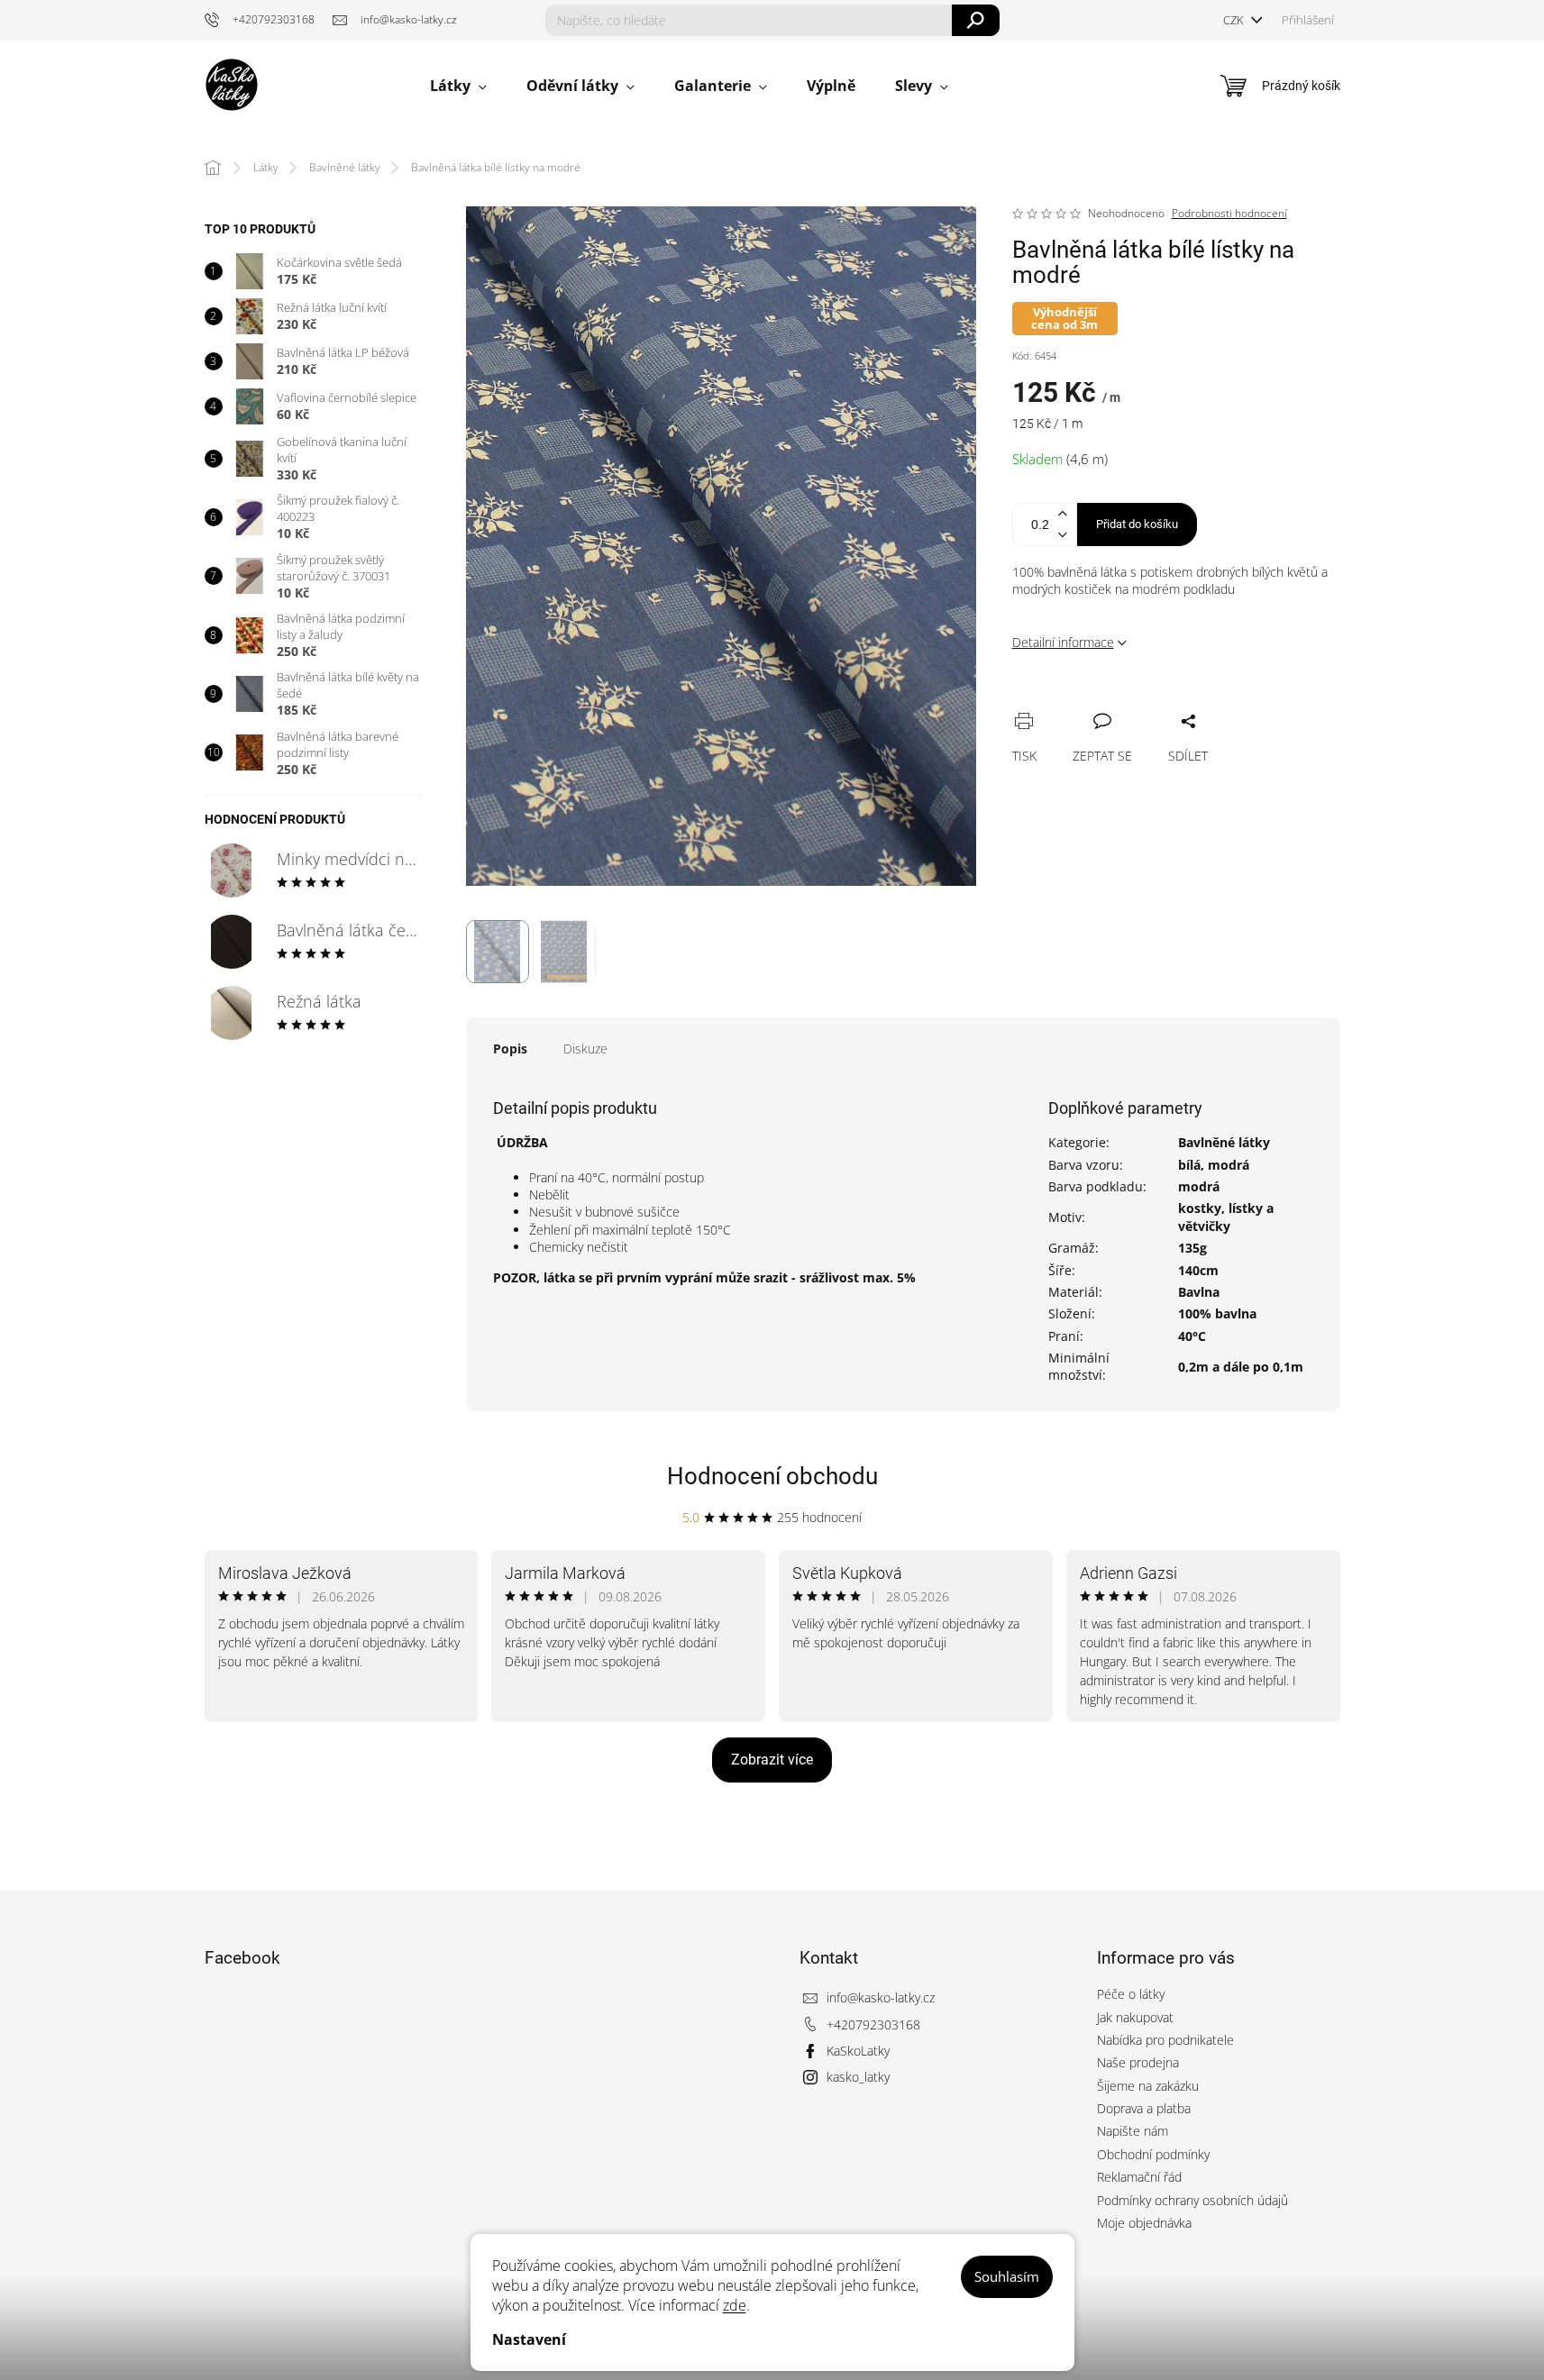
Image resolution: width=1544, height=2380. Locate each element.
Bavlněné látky (1224, 1142)
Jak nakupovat (1135, 2017)
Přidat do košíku (1137, 524)
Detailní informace (1063, 642)
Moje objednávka (1144, 2223)
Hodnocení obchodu (772, 1476)
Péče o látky (1131, 1994)
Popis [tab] (510, 1049)
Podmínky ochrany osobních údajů (1192, 2200)
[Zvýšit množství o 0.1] (1063, 514)
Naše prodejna (1138, 2062)
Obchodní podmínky (1153, 2154)
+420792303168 (873, 2024)
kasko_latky (858, 2077)
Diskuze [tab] (585, 1049)
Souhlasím (1007, 2276)
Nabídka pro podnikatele (1165, 2040)
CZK (1235, 20)
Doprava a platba (1144, 2108)
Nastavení (529, 2339)
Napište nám (1133, 2131)
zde (735, 2305)
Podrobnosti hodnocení (1229, 214)
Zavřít (1122, 701)
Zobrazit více (772, 1760)
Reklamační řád (1139, 2177)
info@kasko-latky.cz (881, 1997)
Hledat (976, 20)
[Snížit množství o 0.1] (1063, 535)
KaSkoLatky (858, 2051)
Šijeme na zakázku (1148, 2086)
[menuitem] (458, 86)
